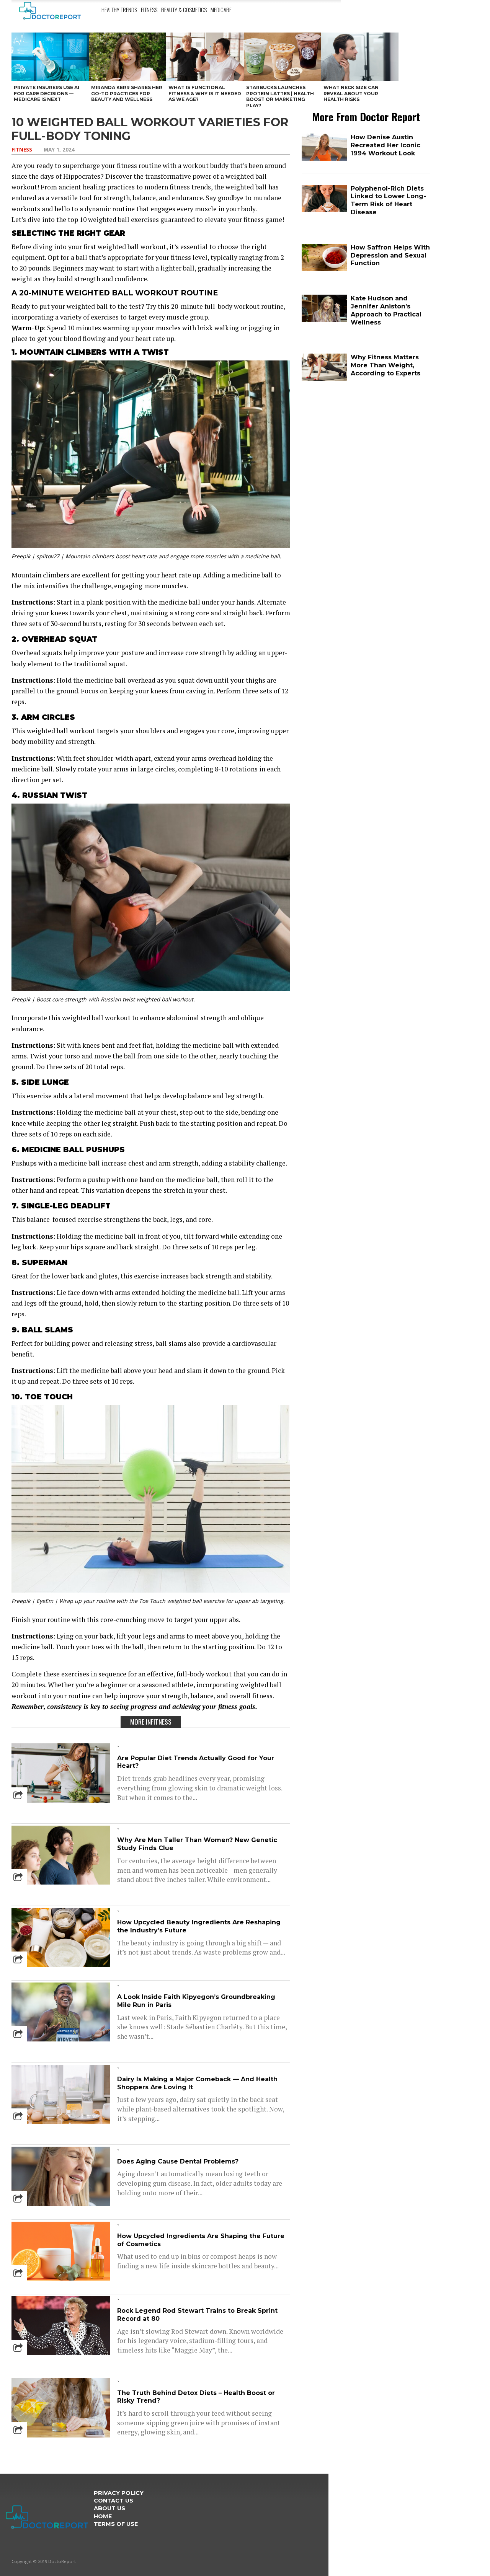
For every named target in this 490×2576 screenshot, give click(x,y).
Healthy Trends (119, 10)
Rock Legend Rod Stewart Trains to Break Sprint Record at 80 (197, 2315)
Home (103, 2516)
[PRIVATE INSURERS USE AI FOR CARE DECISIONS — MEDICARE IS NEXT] (50, 57)
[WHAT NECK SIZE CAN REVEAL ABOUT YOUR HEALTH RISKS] (360, 57)
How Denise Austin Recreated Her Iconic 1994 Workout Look (385, 145)
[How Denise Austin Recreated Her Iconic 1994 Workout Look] (324, 159)
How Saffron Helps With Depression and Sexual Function (390, 255)
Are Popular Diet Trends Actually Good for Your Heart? (196, 1762)
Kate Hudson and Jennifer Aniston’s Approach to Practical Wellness (386, 310)
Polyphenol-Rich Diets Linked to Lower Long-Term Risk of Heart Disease (388, 200)
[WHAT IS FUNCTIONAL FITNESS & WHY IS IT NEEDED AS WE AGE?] (205, 57)
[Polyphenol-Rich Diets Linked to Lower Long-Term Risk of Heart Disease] (324, 210)
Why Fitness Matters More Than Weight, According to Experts (385, 365)
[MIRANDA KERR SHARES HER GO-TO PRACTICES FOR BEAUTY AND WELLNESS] (127, 57)
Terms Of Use (116, 2524)
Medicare (221, 10)
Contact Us (114, 2501)
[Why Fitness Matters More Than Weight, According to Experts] (324, 379)
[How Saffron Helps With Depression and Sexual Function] (324, 269)
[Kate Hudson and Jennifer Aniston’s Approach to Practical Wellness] (324, 320)
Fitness (149, 10)
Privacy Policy (119, 2493)
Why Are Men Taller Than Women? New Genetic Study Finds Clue (197, 1844)
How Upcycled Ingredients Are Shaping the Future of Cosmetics (201, 2240)
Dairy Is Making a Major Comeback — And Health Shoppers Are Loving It (197, 2083)
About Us (109, 2508)
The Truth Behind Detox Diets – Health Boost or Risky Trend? (196, 2397)
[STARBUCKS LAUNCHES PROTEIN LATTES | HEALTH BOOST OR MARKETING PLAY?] (283, 57)
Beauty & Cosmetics (184, 10)
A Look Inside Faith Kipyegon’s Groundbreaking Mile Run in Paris (196, 2001)
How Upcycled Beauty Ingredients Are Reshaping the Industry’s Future (199, 1926)
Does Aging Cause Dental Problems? (178, 2161)
